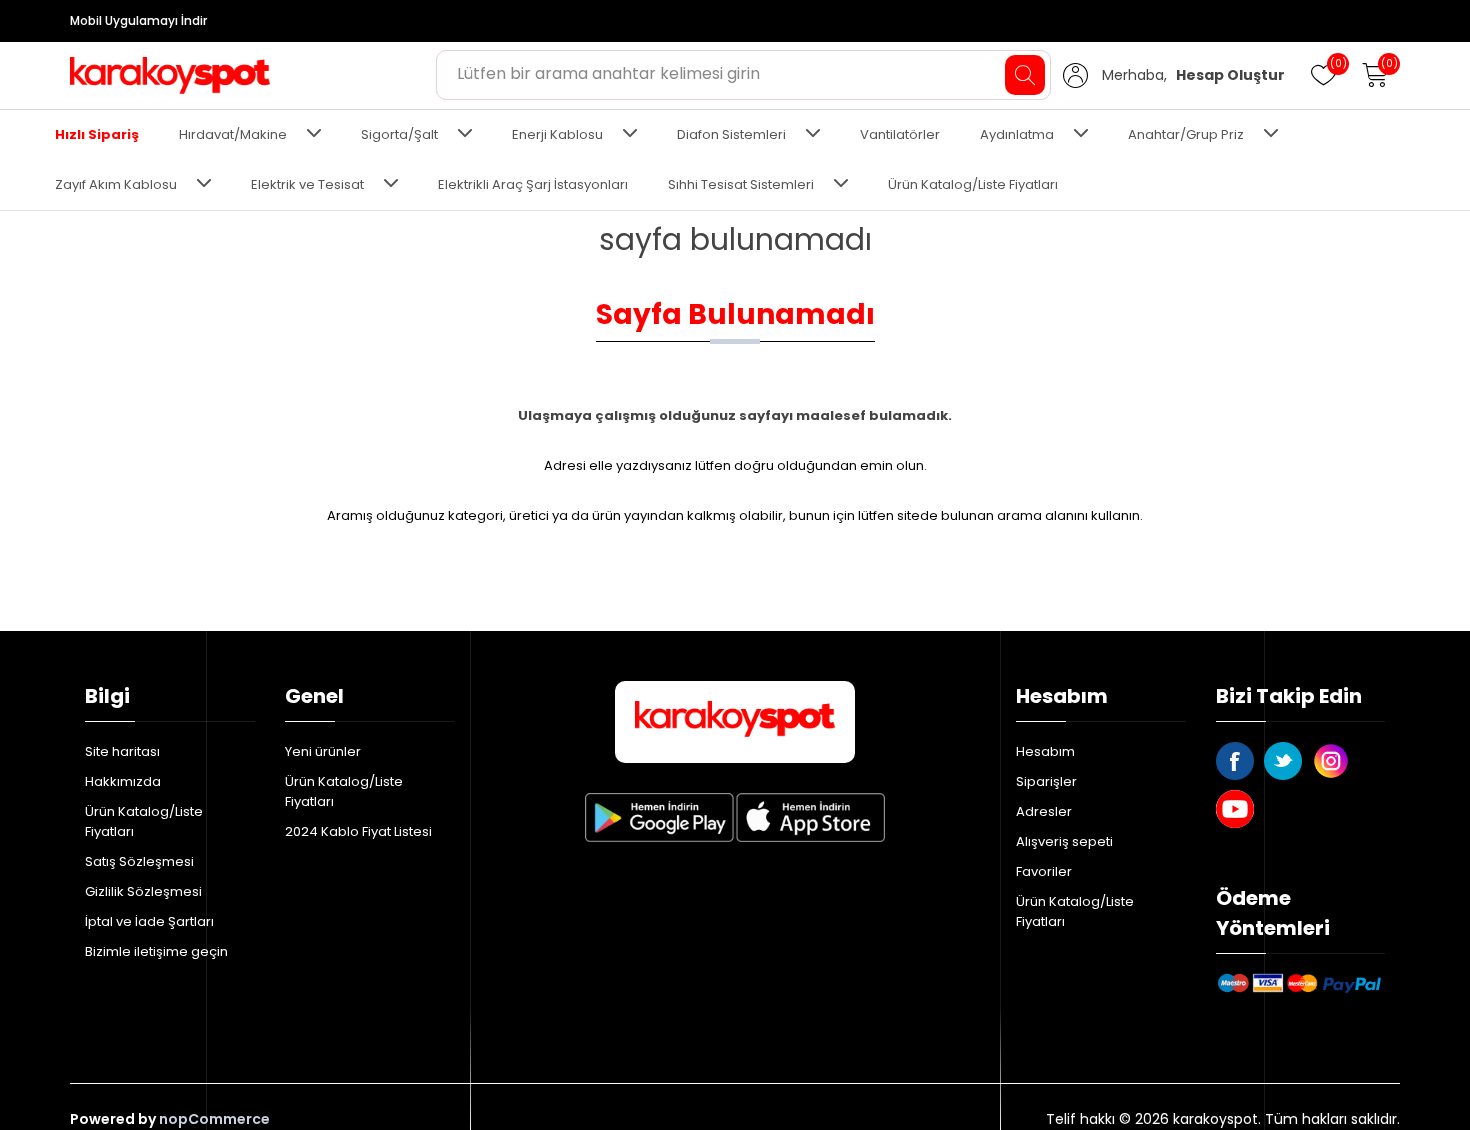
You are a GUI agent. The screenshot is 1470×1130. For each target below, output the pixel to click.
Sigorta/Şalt (399, 134)
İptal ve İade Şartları (149, 921)
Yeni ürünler (323, 751)
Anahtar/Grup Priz (1186, 134)
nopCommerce (214, 1119)
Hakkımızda (123, 781)
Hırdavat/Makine (233, 134)
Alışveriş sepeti (1064, 841)
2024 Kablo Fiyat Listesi (358, 831)
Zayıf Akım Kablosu (116, 184)
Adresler (1044, 811)
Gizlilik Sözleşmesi (143, 891)
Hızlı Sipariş (97, 134)
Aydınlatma (1017, 134)
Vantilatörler (900, 134)
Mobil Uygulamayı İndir (138, 20)
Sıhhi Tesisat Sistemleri (741, 184)
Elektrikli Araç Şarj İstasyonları (533, 184)
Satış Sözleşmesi (139, 861)
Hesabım (1045, 751)
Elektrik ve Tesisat (307, 184)
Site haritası (122, 751)
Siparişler (1046, 781)
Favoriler (1044, 871)
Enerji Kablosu (557, 134)
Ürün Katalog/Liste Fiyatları (973, 184)
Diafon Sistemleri (731, 134)
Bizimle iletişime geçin (156, 951)
